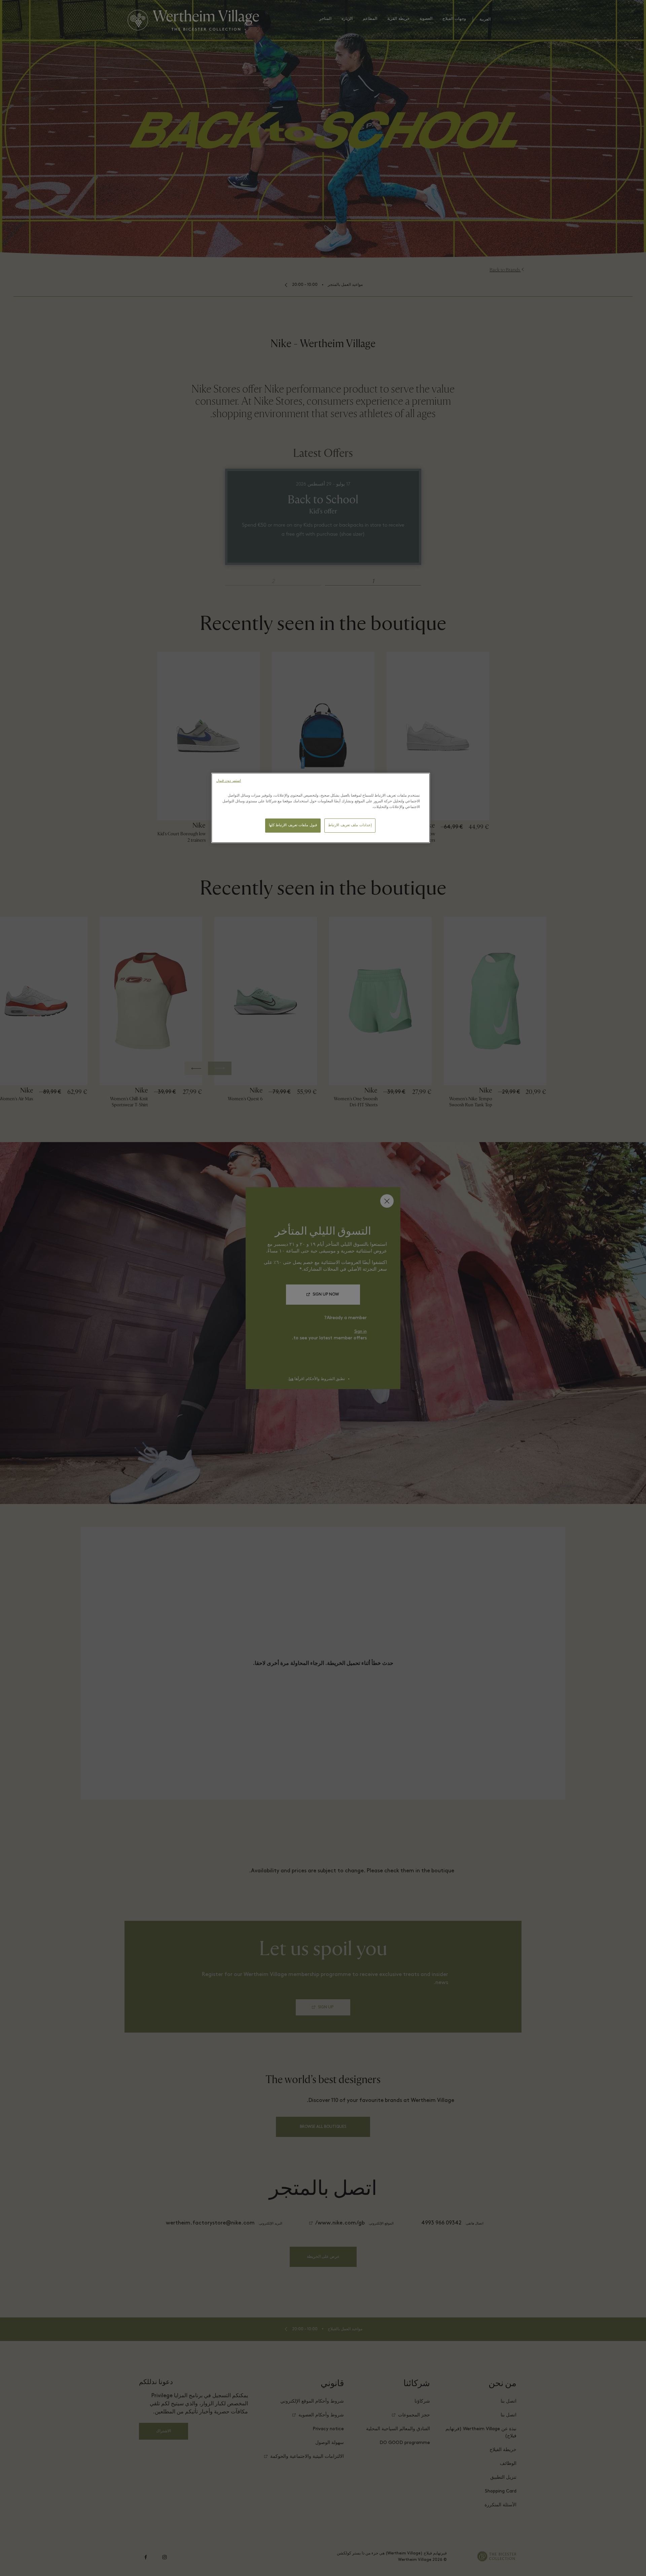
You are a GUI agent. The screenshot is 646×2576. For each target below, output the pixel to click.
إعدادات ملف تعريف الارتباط (350, 825)
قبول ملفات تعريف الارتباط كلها (293, 825)
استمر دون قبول (229, 781)
